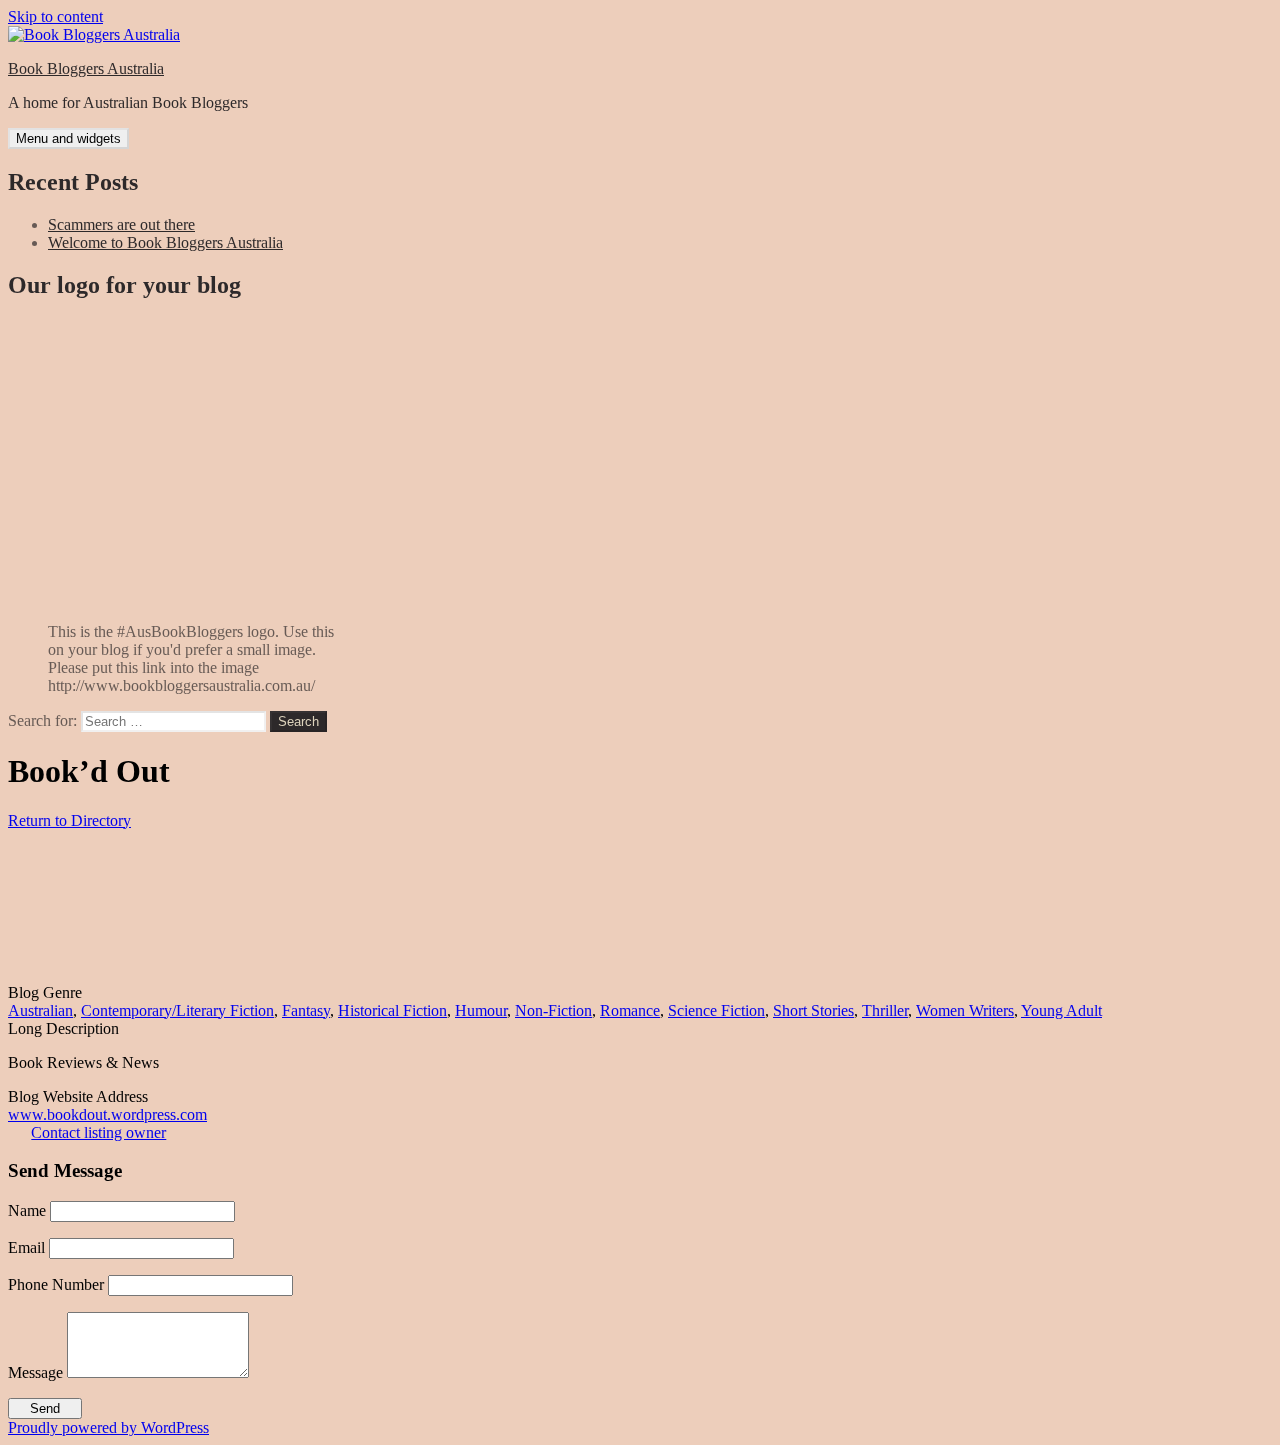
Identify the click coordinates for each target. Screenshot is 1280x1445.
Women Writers (965, 1010)
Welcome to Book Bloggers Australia (165, 242)
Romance (630, 1010)
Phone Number (56, 1284)
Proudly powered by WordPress (108, 1427)
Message (35, 1372)
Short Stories (813, 1010)
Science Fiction (716, 1010)
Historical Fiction (392, 1010)
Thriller (885, 1010)
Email (26, 1247)
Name (27, 1210)
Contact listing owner (98, 1132)
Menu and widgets (68, 138)
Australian (40, 1010)
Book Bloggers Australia (86, 68)
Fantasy (306, 1010)
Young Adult (1061, 1010)
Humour (481, 1010)
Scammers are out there (121, 224)
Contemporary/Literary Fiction (177, 1010)
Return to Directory (69, 820)
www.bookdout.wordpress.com (107, 1114)
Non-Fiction (553, 1010)
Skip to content (55, 16)
